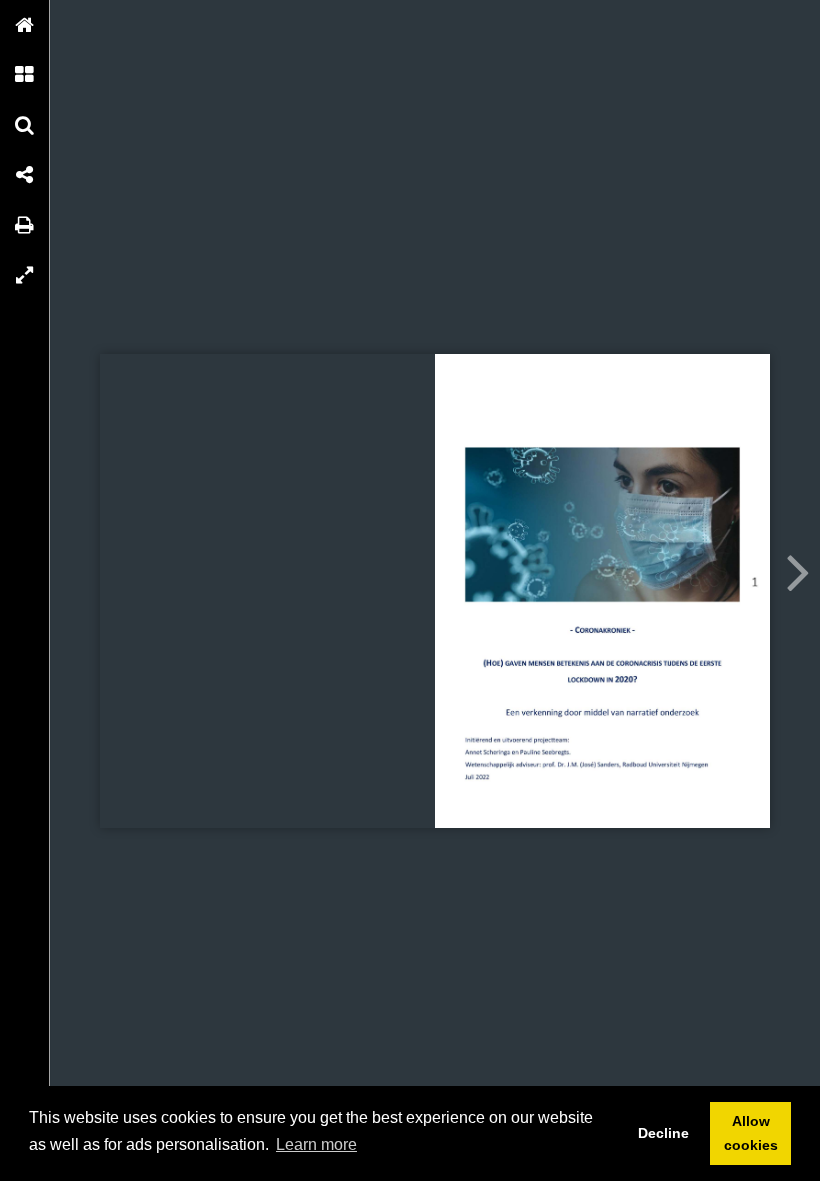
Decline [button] (663, 1133)
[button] (25, 25)
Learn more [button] (316, 1144)
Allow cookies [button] (751, 1133)
